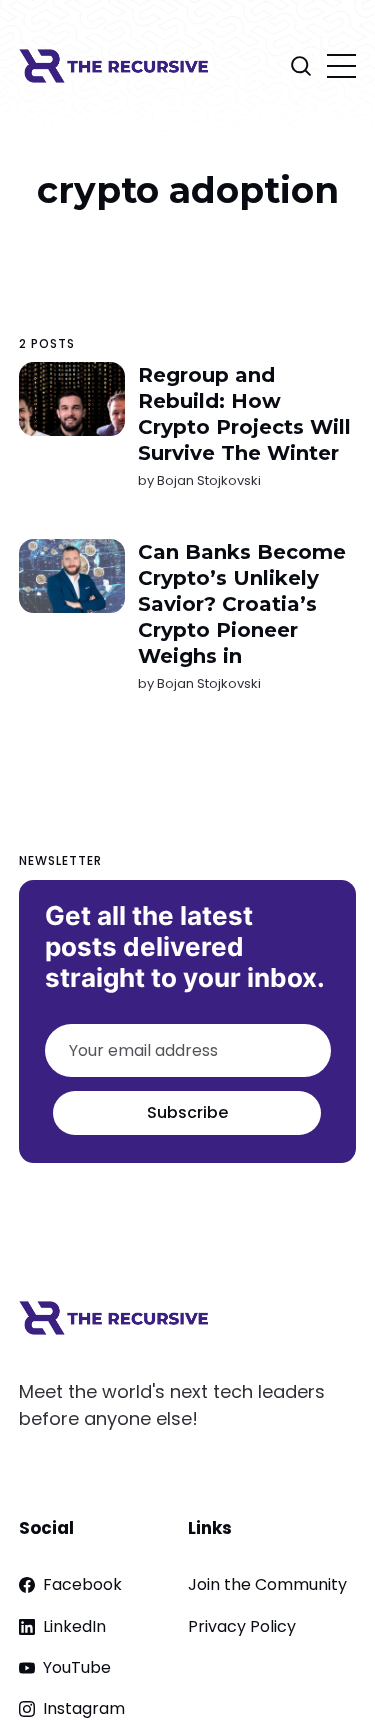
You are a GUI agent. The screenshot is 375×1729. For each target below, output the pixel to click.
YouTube (77, 1667)
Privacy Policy (242, 1626)
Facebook (82, 1584)
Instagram (84, 1708)
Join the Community (267, 1584)
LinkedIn (74, 1626)
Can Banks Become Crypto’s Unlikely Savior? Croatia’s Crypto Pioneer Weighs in (242, 604)
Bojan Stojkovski (209, 480)
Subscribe (187, 1112)
